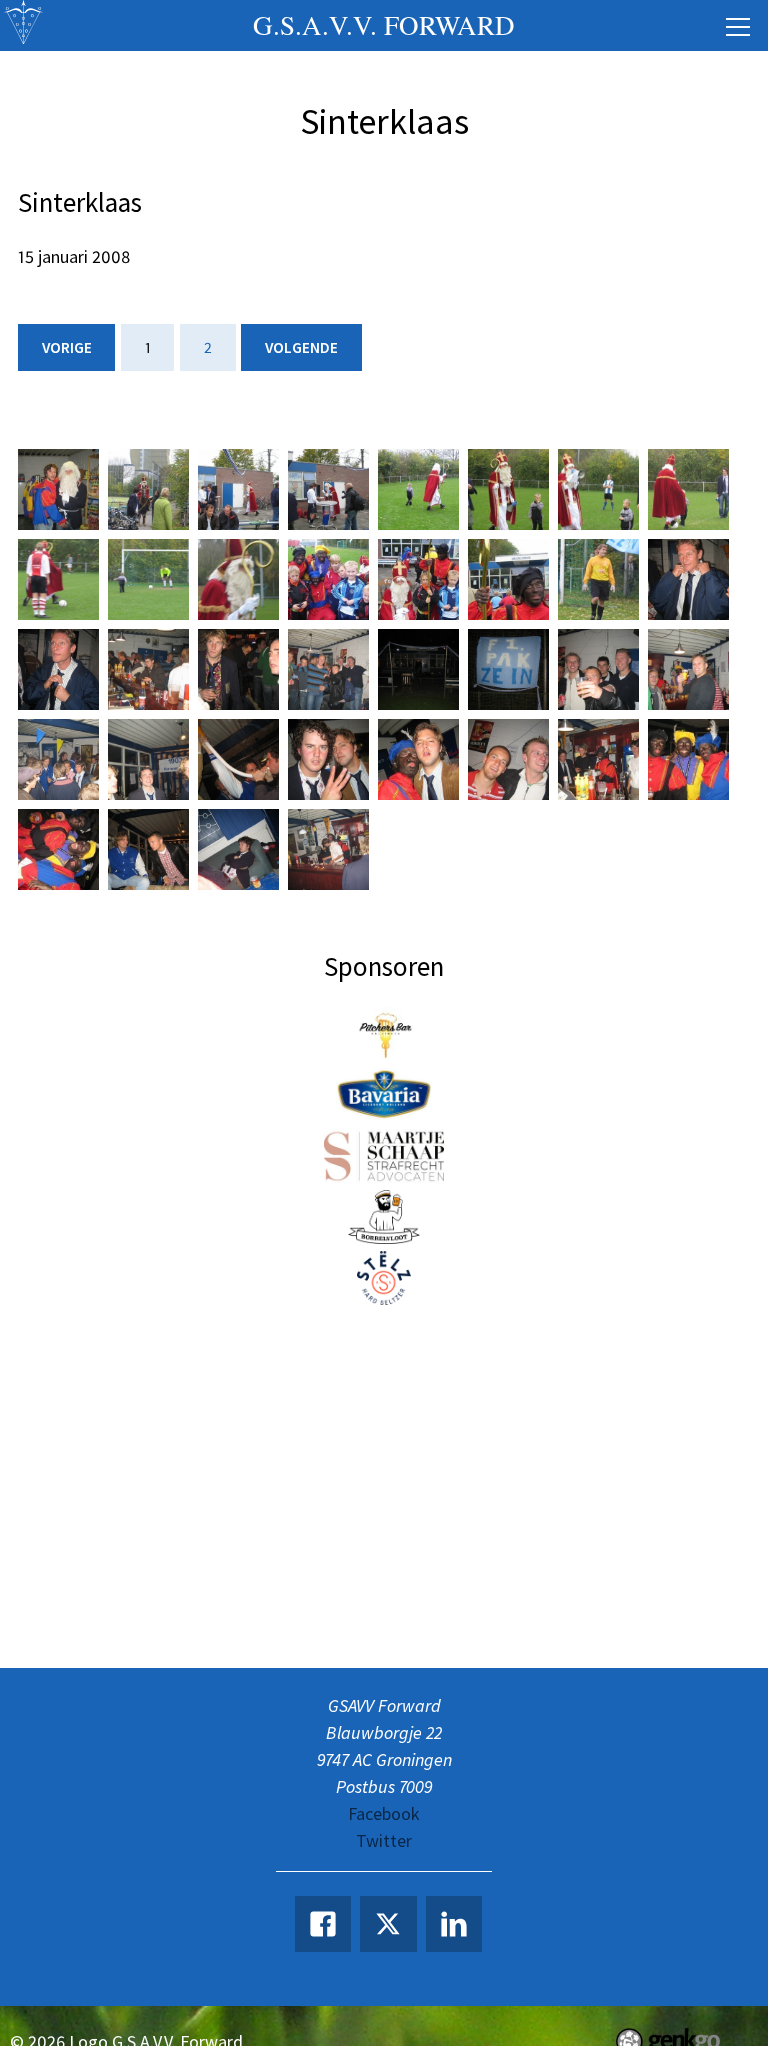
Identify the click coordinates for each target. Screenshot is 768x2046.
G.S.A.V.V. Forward (384, 25)
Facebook (384, 1813)
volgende (301, 347)
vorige (67, 347)
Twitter (384, 1840)
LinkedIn (454, 1924)
